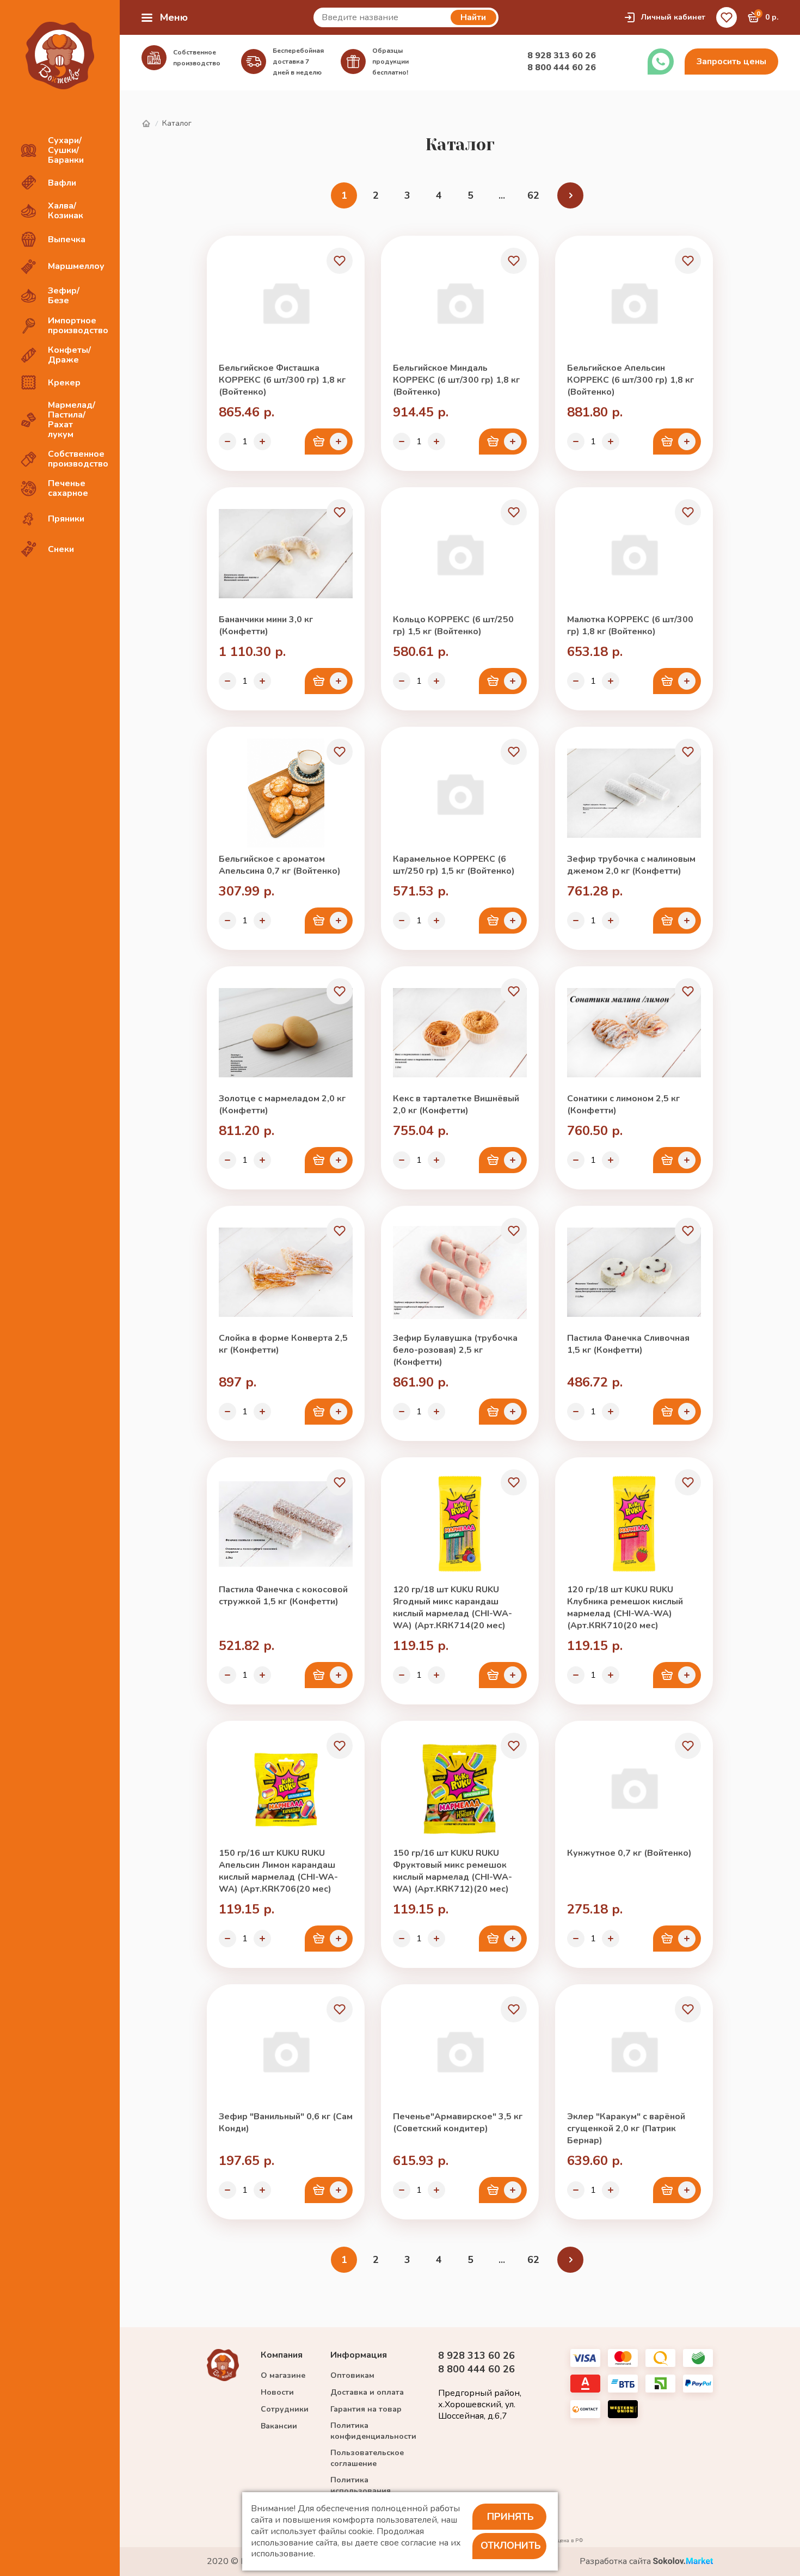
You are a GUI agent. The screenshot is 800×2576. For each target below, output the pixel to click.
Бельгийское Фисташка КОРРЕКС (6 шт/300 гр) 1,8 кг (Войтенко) (282, 380)
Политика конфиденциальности (373, 2431)
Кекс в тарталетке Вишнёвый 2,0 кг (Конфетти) (456, 1105)
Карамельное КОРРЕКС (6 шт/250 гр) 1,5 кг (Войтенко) (454, 865)
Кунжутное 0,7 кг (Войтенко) (629, 1853)
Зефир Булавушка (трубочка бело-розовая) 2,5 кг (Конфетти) (455, 1350)
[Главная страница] (146, 124)
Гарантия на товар (366, 2409)
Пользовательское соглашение (367, 2458)
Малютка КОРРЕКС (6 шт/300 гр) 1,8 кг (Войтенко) (630, 625)
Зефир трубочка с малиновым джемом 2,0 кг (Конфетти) (631, 865)
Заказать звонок (661, 62)
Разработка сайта (616, 2562)
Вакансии (279, 2426)
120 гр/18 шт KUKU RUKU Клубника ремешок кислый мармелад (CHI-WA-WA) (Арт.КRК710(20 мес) (625, 1608)
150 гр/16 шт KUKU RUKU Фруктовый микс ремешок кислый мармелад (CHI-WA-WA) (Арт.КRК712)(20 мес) (453, 1871)
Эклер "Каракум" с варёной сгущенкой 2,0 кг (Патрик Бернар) (626, 2129)
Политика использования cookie (361, 2491)
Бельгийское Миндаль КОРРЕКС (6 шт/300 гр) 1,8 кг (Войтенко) (456, 380)
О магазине (283, 2375)
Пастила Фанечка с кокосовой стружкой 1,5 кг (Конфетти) (283, 1596)
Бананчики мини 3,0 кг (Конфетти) (266, 625)
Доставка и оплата (367, 2392)
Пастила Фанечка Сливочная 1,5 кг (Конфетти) (628, 1344)
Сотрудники (285, 2409)
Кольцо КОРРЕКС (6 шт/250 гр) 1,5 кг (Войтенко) (453, 625)
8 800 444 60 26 (562, 68)
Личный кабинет (673, 17)
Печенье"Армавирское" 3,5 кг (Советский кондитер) (458, 2123)
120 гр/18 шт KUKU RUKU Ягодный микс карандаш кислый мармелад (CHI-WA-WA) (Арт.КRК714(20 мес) (453, 1608)
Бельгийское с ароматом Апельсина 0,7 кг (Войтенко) (280, 865)
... (502, 195)
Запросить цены (731, 62)
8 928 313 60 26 (562, 56)
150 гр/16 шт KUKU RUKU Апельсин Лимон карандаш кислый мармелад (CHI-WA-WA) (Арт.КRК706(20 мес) (278, 1871)
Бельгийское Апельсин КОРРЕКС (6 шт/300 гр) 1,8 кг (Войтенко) (630, 380)
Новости (277, 2392)
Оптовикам (352, 2375)
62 (533, 195)
